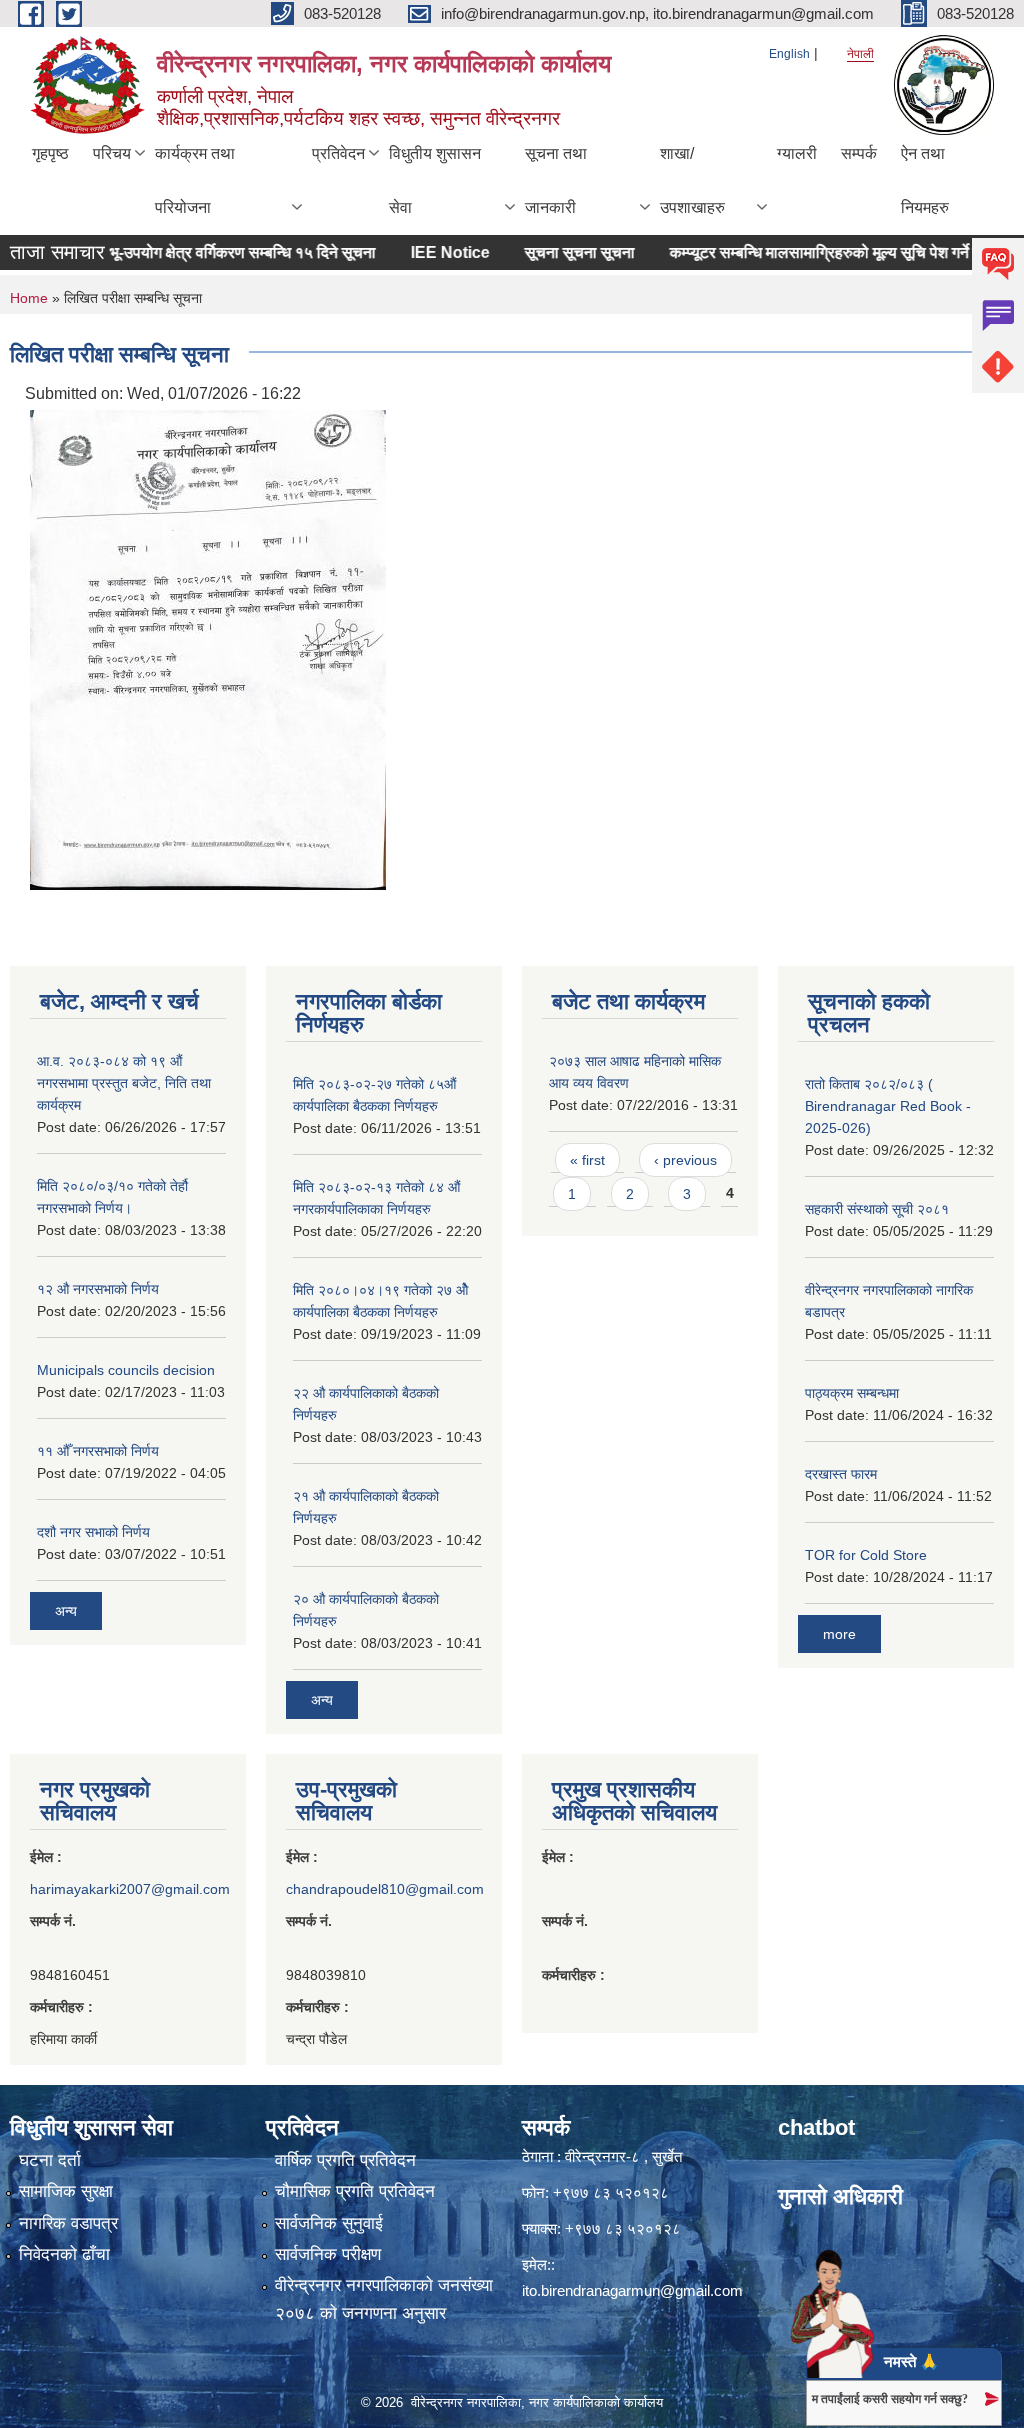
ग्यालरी (797, 153)
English (789, 54)
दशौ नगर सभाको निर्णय (93, 1532)
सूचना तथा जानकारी (556, 180)
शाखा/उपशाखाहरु (692, 180)
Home (29, 298)
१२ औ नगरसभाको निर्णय (98, 1289)
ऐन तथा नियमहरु (925, 180)
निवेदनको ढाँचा (64, 2254)
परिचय (112, 153)
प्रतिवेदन (338, 153)
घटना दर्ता (50, 2160)
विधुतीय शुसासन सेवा (435, 180)
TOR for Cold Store (866, 1555)
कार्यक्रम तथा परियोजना (195, 180)
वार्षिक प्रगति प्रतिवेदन (345, 2160)
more (839, 1634)
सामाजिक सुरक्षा (66, 2191)
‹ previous (685, 1160)
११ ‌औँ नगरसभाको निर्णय (98, 1451)
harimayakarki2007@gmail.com (130, 1889)
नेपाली (860, 54)
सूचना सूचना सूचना (550, 252)
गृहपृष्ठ (50, 153)
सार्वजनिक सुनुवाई (329, 2223)
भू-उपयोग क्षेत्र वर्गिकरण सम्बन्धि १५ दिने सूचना (213, 252)
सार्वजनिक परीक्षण (328, 2254)
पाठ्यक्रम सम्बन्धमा (852, 1393)
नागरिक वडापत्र (68, 2223)
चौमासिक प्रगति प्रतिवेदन (355, 2191)
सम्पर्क (859, 153)
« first (587, 1160)
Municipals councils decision (126, 1370)
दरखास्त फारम (841, 1474)
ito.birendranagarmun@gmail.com (632, 2290)
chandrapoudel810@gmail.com (385, 1889)
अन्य (66, 1611)
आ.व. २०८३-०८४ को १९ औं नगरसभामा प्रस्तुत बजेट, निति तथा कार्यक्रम (124, 1083)
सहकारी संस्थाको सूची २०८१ (877, 1209)
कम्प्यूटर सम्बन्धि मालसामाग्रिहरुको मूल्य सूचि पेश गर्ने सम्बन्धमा (816, 252)
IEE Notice (420, 252)
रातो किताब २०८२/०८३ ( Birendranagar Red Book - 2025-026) (888, 1106)
